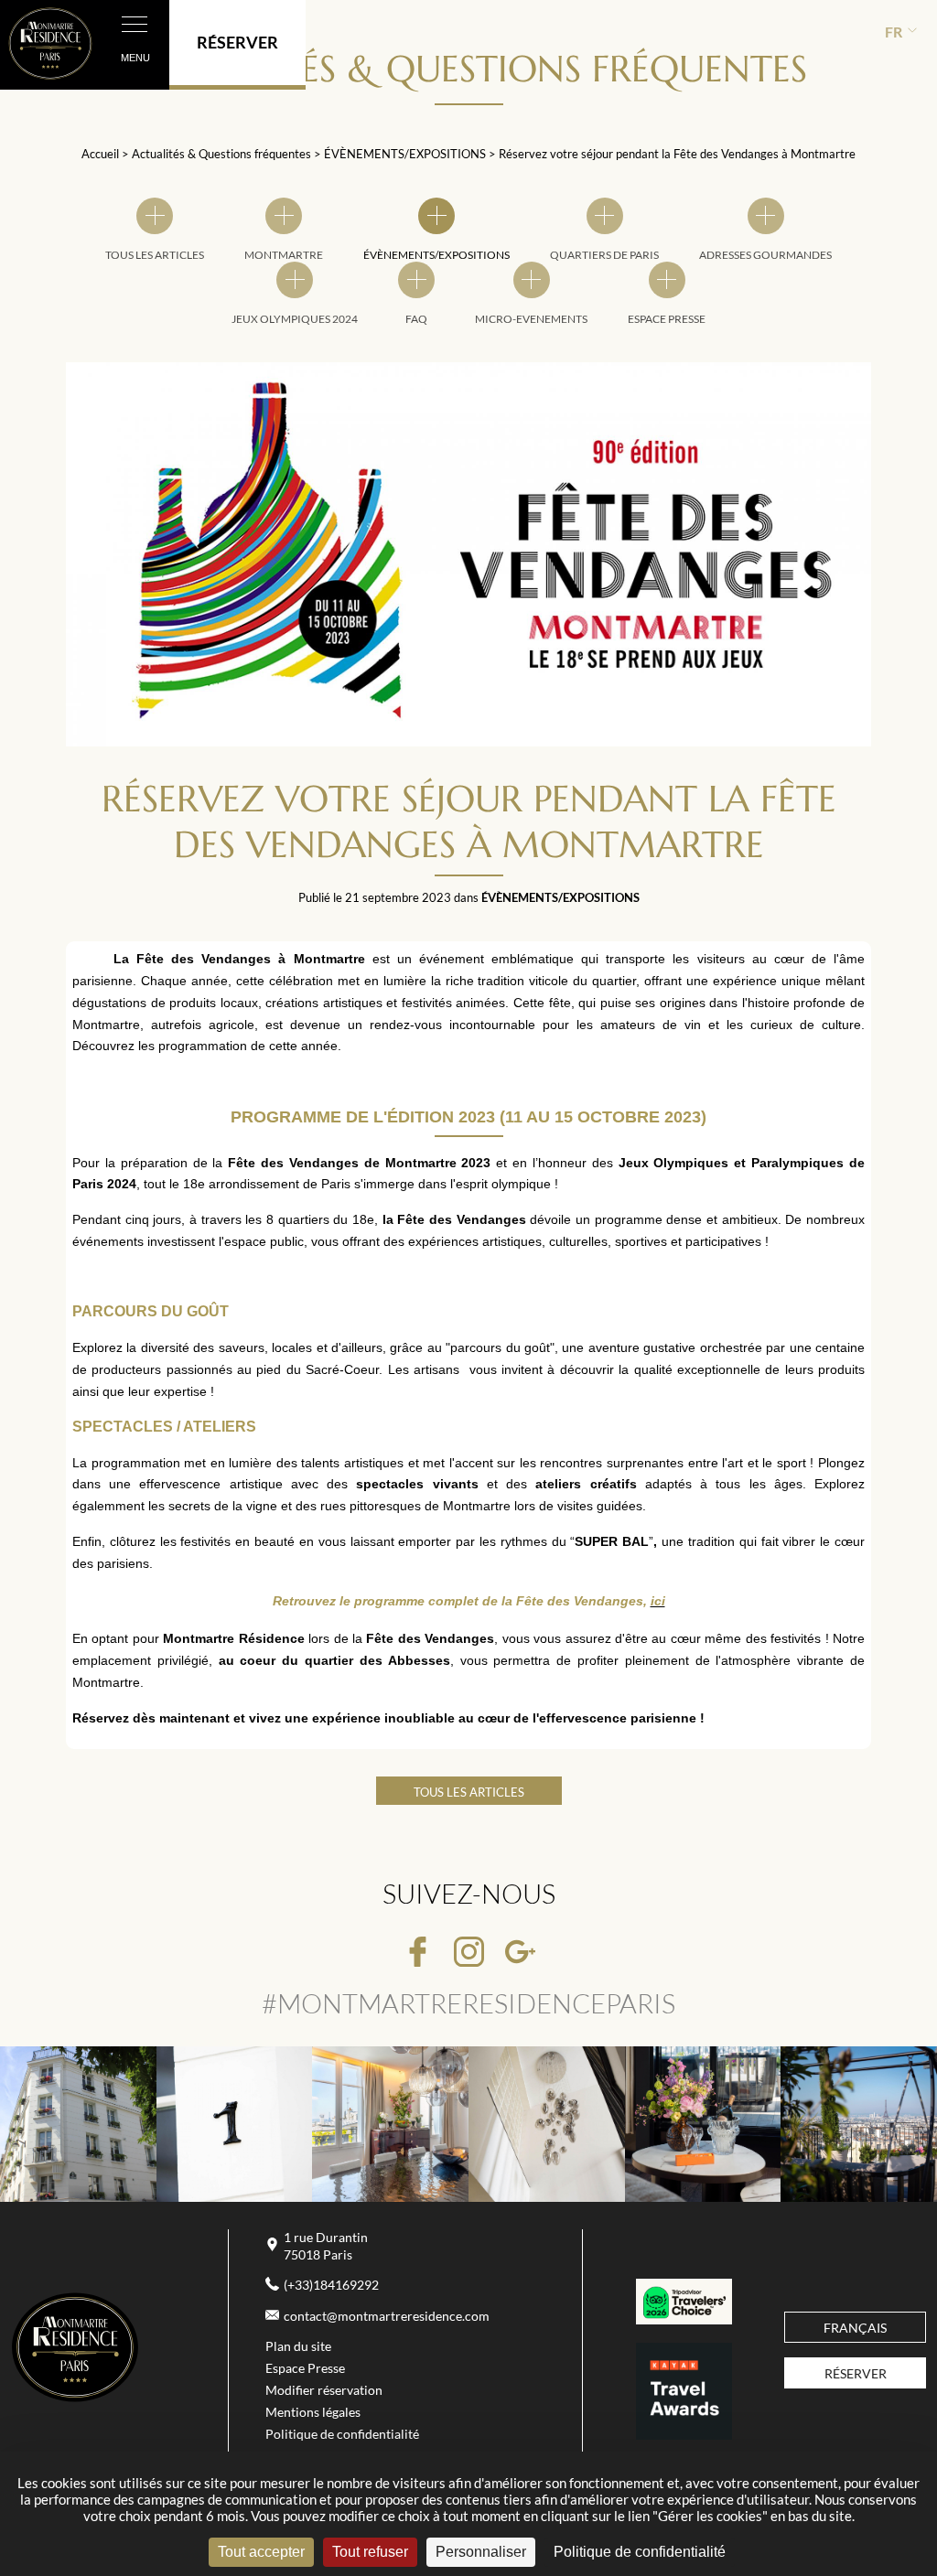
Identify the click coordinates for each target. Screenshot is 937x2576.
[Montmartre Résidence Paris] (75, 2398)
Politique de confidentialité (342, 2434)
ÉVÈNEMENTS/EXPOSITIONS (406, 154)
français (855, 2328)
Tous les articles (469, 1792)
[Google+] (520, 1953)
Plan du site (298, 2346)
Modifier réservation (324, 2390)
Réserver (856, 2374)
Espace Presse (305, 2368)
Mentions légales (313, 2412)
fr (894, 32)
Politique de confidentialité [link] (640, 2552)
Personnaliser (481, 2552)
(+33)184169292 (331, 2285)
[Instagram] (469, 1953)
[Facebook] (418, 1953)
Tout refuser (370, 2552)
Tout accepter (261, 2552)
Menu (135, 58)
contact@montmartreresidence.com (387, 2316)
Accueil (100, 154)
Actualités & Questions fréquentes (223, 154)
